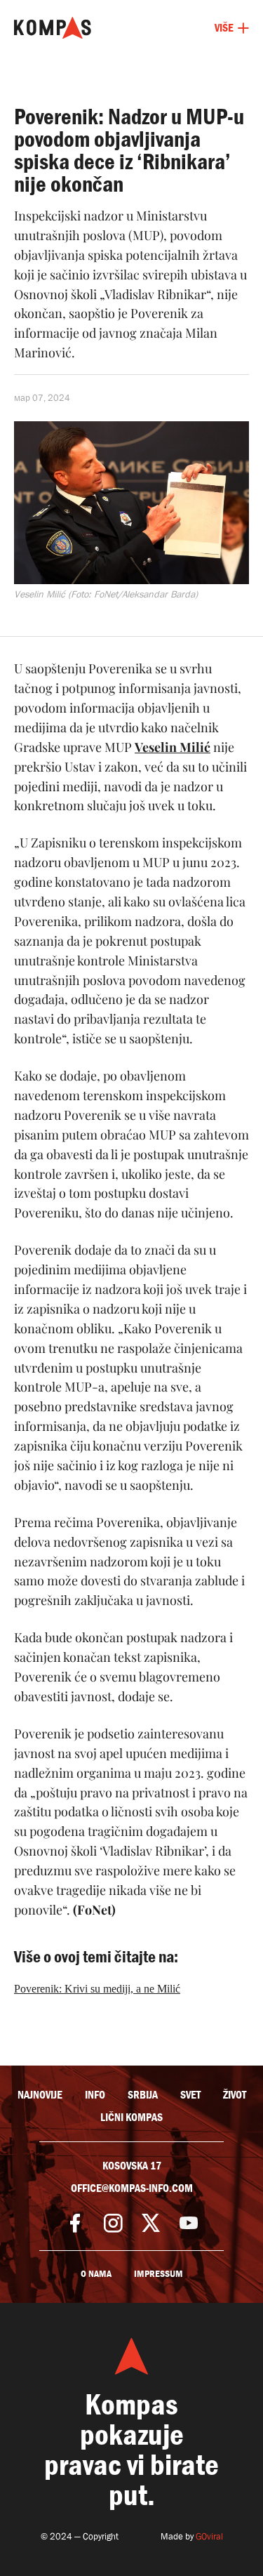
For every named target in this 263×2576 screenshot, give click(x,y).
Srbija (143, 2095)
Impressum (159, 2274)
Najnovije (40, 2095)
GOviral (209, 2536)
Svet (190, 2095)
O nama (96, 2274)
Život (235, 2095)
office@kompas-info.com (132, 2188)
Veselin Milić (173, 747)
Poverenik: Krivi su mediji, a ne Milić (97, 1989)
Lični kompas (131, 2118)
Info (95, 2095)
